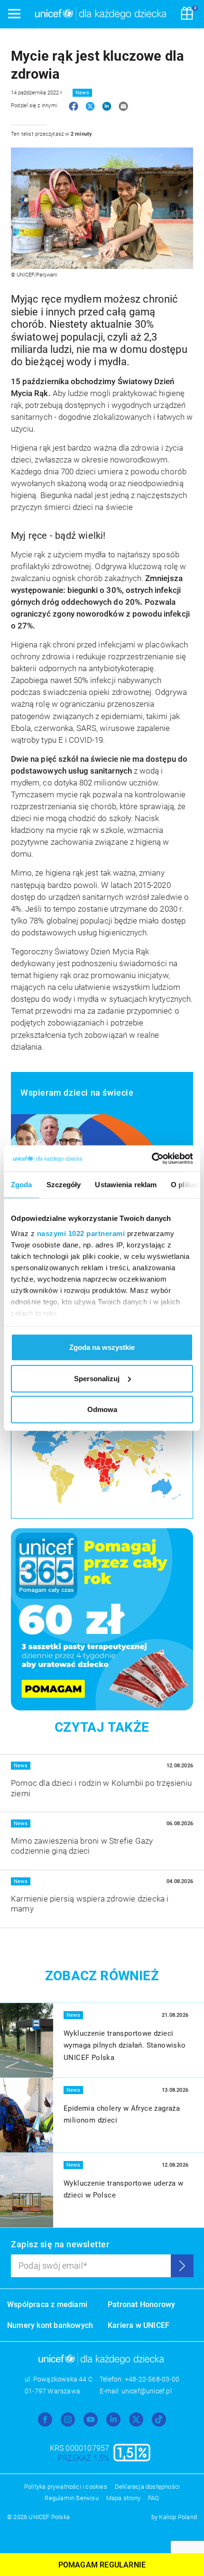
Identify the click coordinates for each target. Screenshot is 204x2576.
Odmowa (102, 1409)
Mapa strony (123, 2498)
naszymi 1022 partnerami (81, 1233)
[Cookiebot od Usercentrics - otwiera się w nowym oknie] (152, 1158)
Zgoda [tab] (22, 1185)
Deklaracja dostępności (147, 2487)
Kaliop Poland (178, 2517)
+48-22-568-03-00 (152, 2379)
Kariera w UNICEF (139, 2325)
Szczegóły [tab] (64, 1185)
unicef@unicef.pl (147, 2391)
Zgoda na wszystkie (102, 1347)
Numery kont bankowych (50, 2325)
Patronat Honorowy (141, 2304)
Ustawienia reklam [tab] (126, 1185)
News (82, 93)
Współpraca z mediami (47, 2304)
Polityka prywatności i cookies (66, 2487)
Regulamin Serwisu (71, 2498)
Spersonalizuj (97, 1378)
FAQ (154, 2498)
